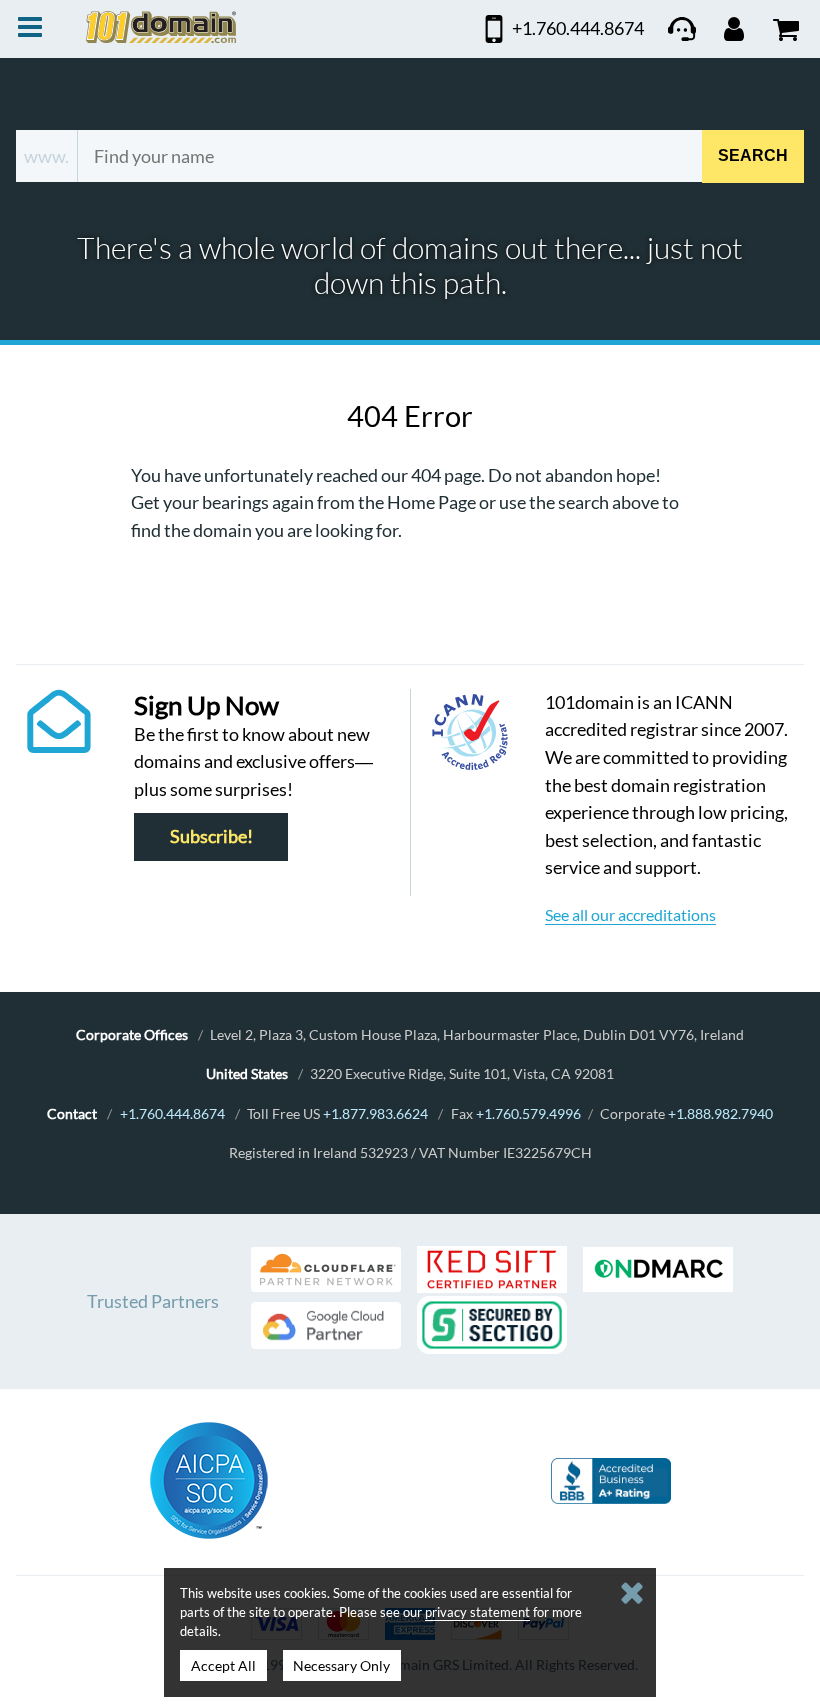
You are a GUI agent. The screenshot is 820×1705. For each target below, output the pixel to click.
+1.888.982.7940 (720, 1113)
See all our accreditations (630, 914)
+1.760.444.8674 (172, 1113)
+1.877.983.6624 (375, 1113)
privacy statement (477, 1612)
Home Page (431, 502)
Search (753, 155)
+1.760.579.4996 (528, 1113)
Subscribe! (211, 837)
